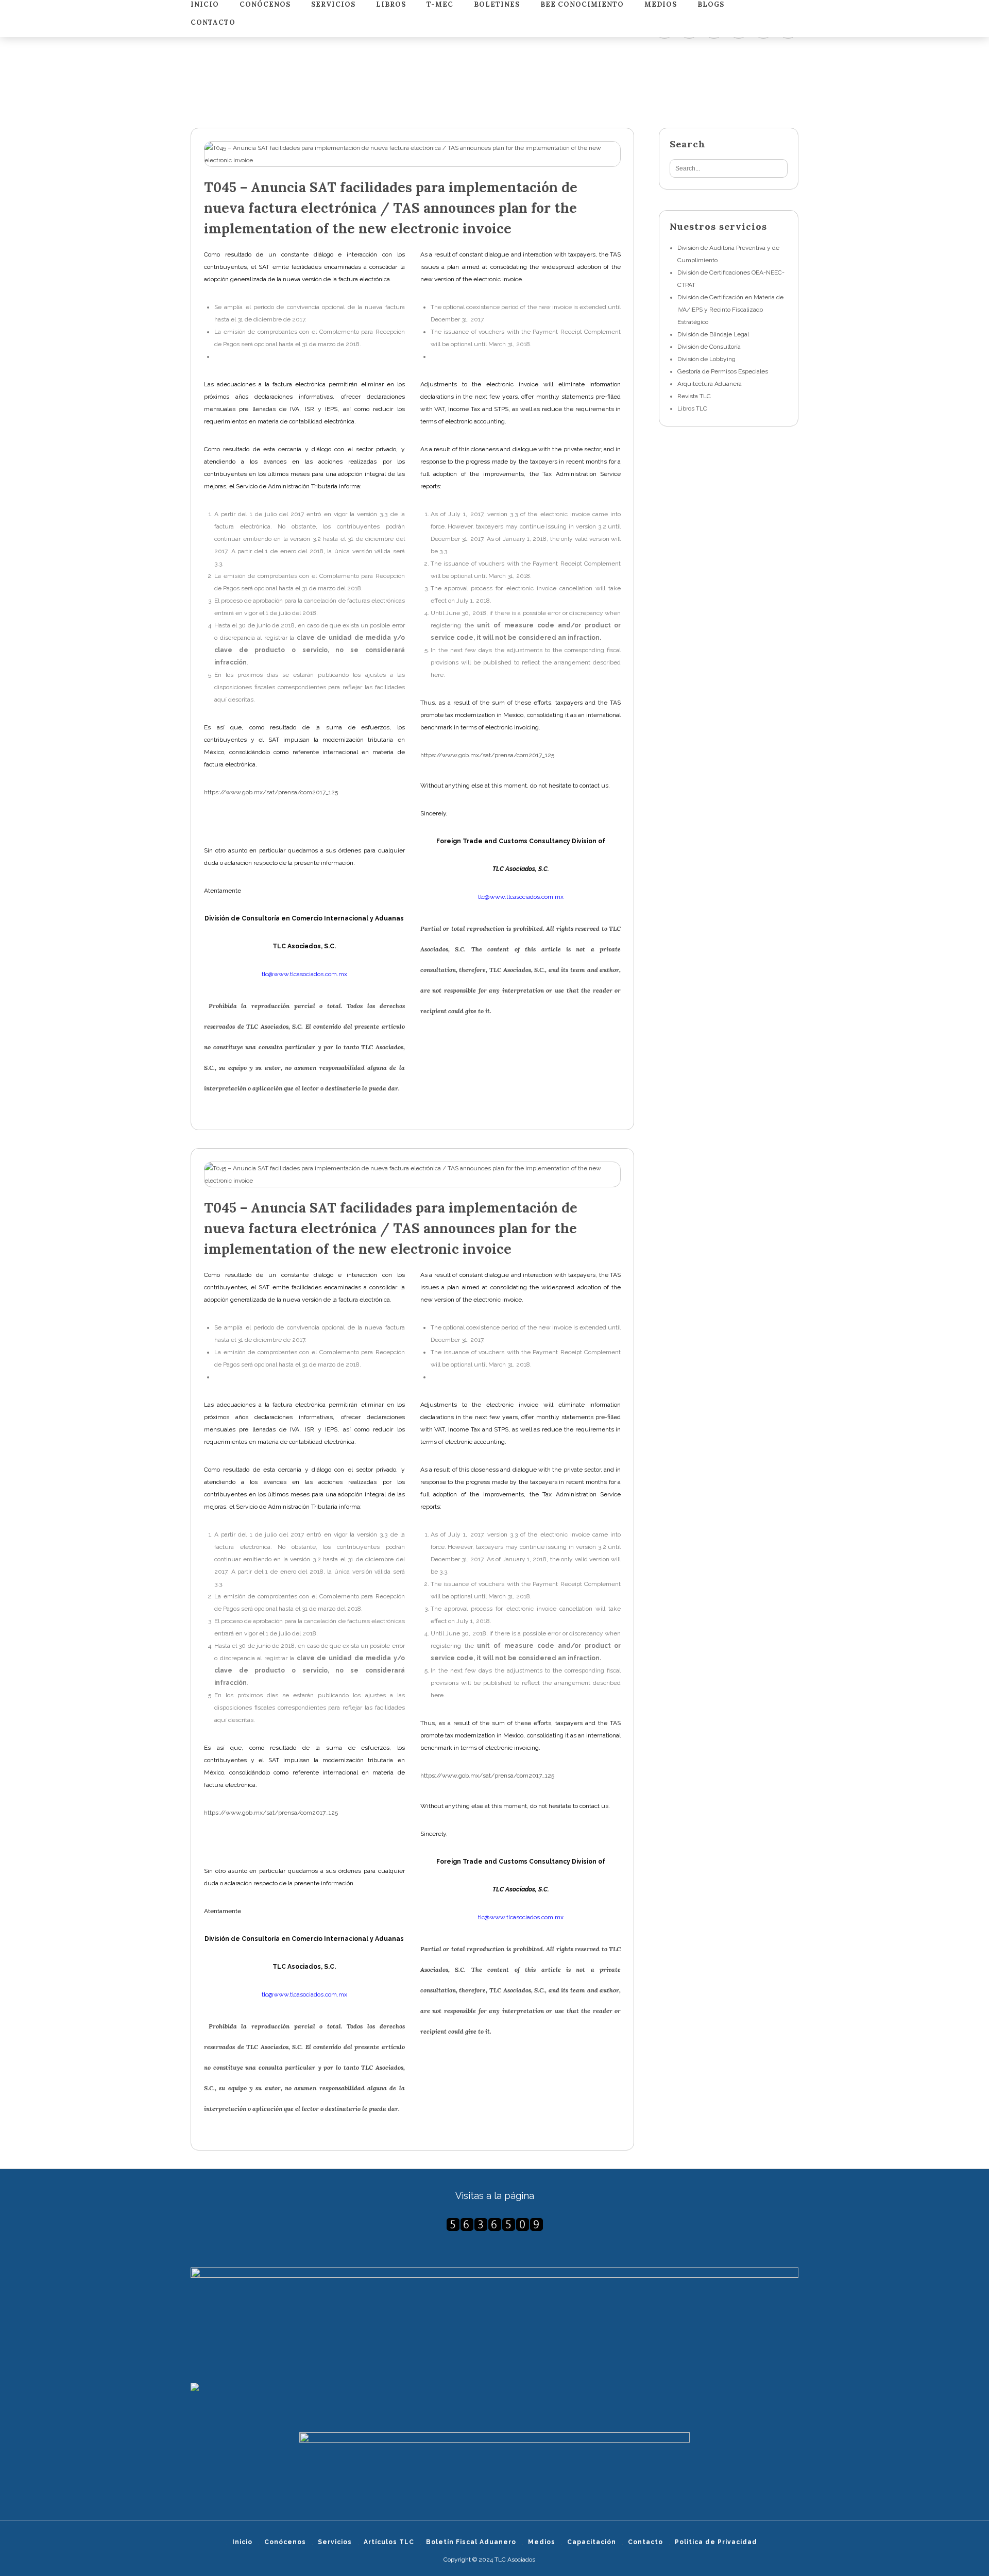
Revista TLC (694, 396)
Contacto (213, 23)
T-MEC (440, 5)
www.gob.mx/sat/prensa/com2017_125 (282, 792)
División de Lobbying (706, 359)
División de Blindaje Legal (713, 334)
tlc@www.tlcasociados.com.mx (304, 974)
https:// (215, 792)
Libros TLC (692, 408)
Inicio (205, 5)
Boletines (497, 5)
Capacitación (592, 2542)
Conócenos (265, 5)
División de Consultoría (709, 347)
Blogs (711, 5)
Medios (661, 5)
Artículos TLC (389, 2542)
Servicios (333, 5)
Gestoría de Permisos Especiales (723, 371)
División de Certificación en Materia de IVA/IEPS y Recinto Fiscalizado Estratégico (730, 310)
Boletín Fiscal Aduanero (471, 2542)
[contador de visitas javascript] (494, 2224)
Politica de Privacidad (716, 2542)
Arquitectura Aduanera (710, 384)
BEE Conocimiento (582, 5)
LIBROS (391, 5)
